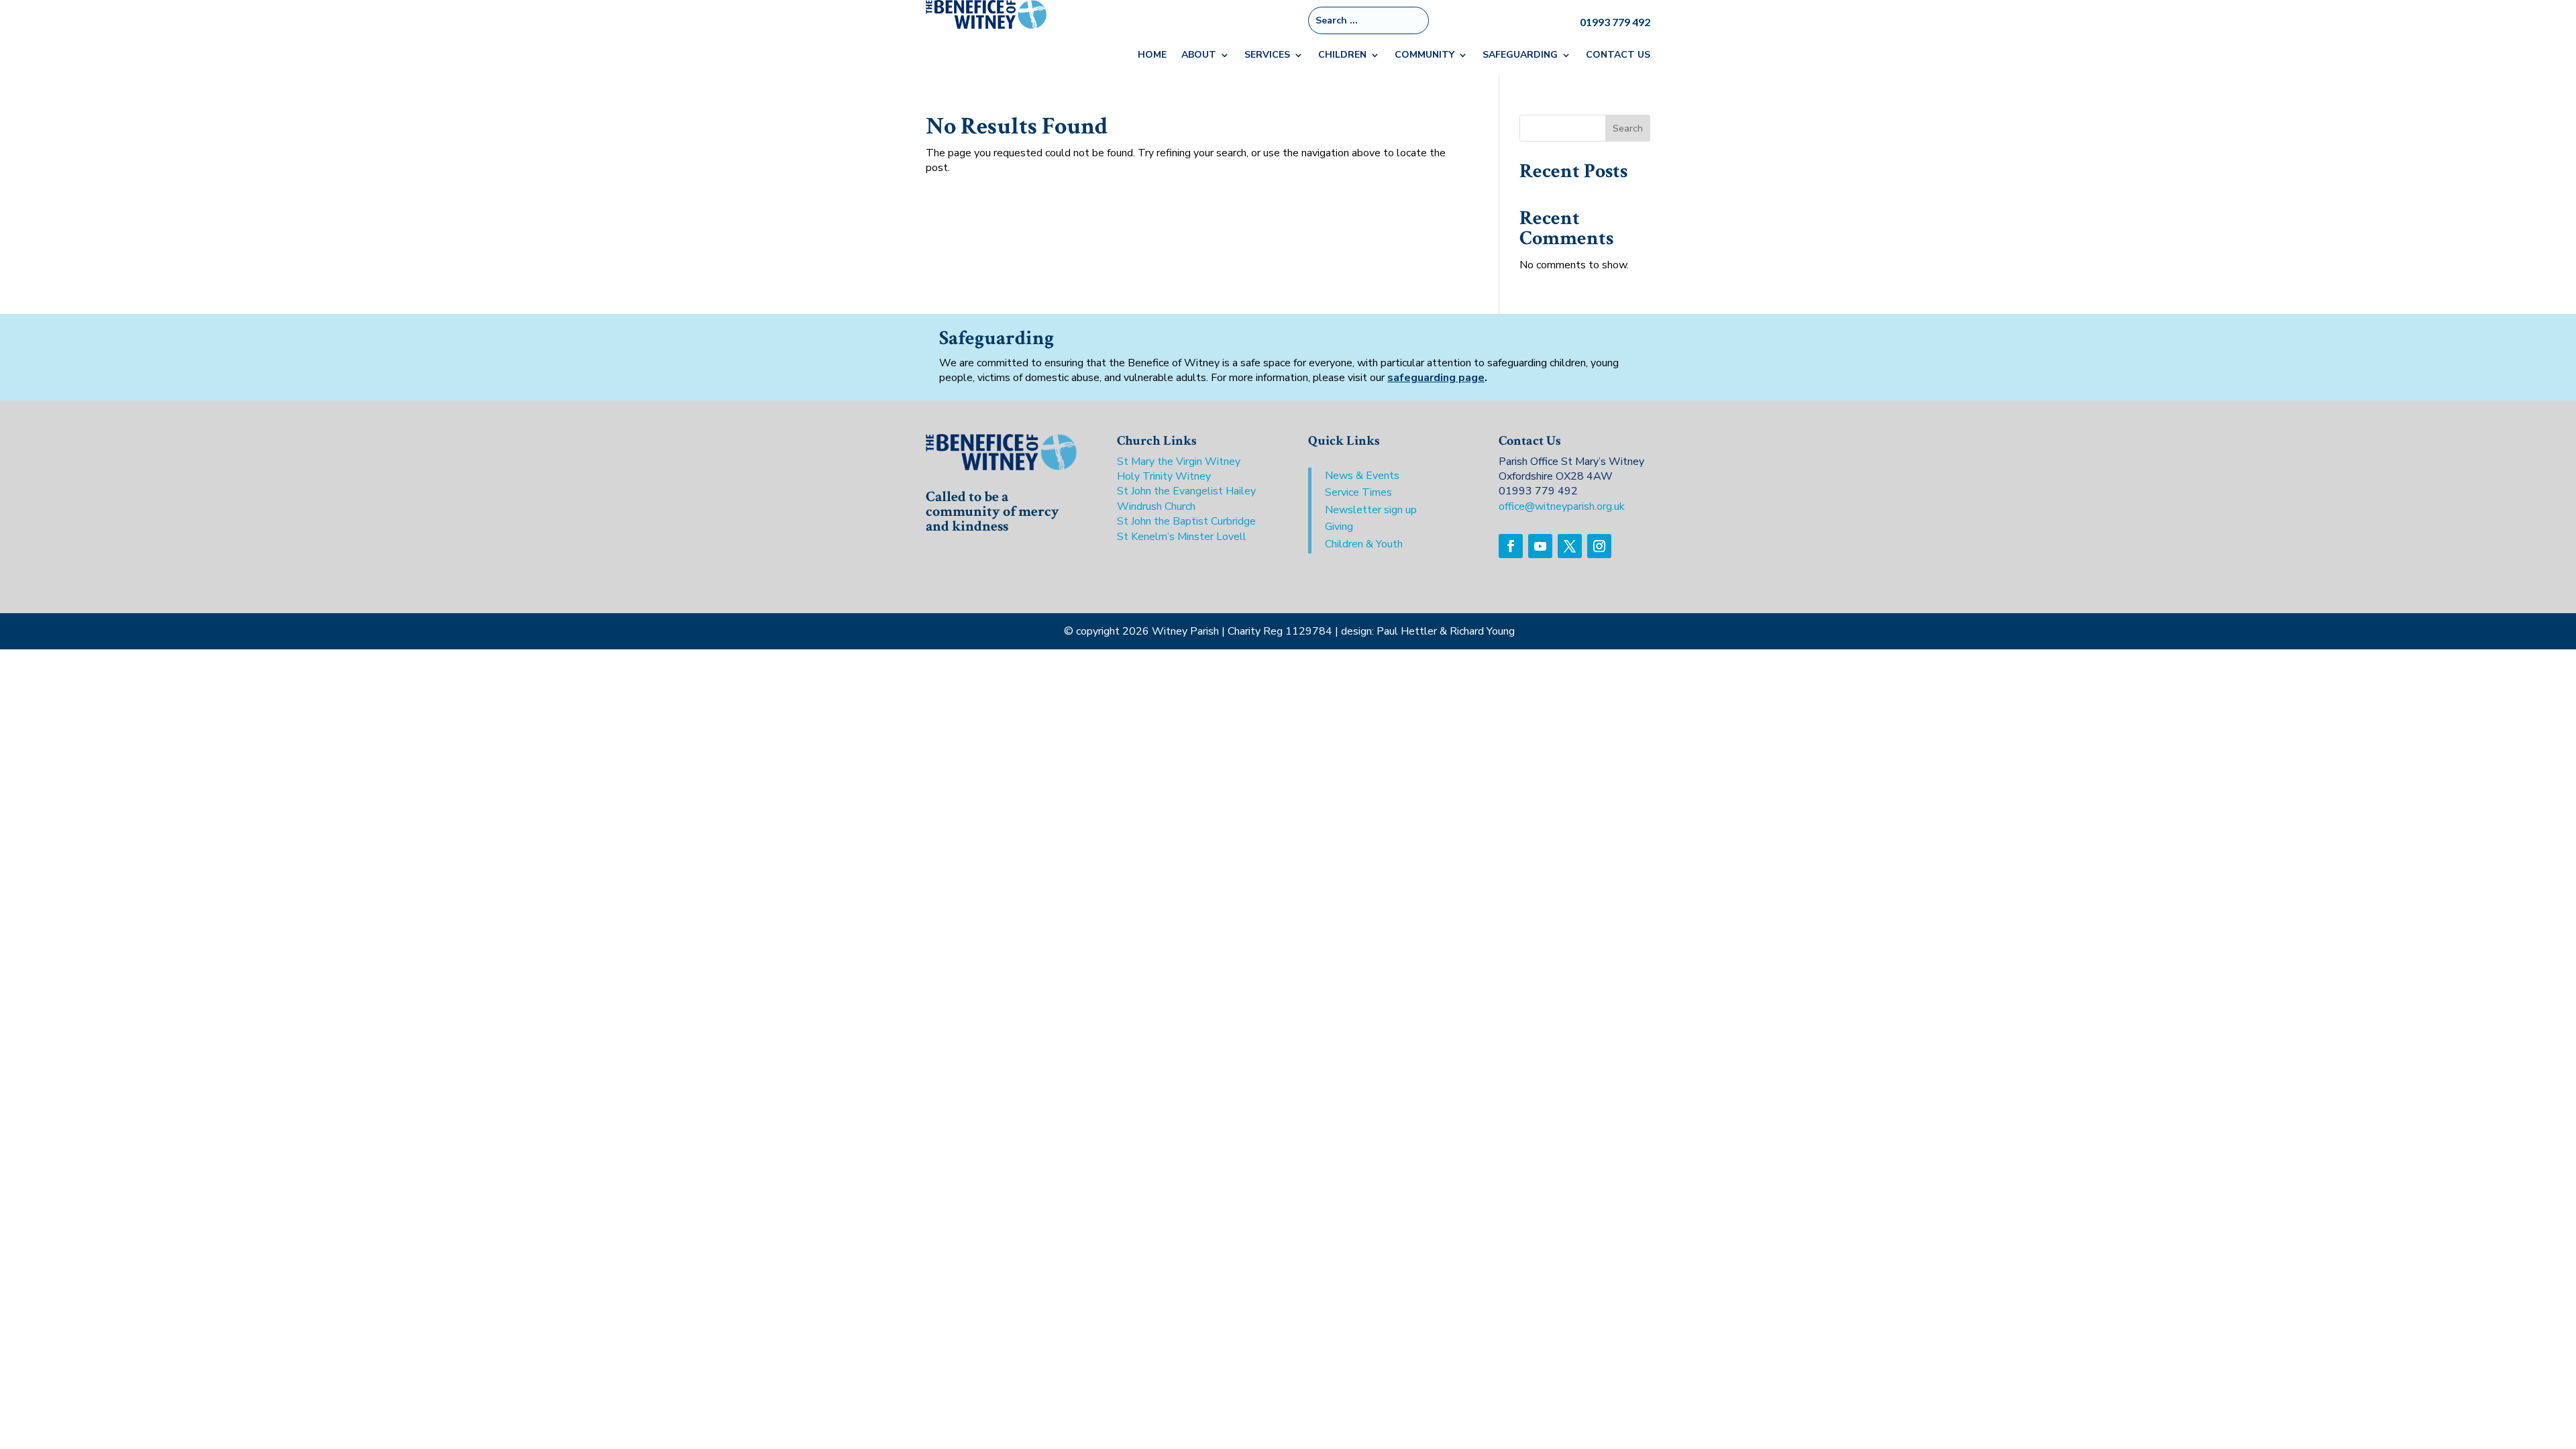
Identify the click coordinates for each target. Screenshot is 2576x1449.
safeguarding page (1436, 378)
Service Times (1358, 492)
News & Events (1362, 476)
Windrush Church (1156, 506)
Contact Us (1618, 56)
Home (1152, 56)
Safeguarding (1520, 56)
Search (1628, 128)
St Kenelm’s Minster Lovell (1182, 537)
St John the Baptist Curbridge (1186, 521)
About (1199, 56)
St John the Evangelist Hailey (1186, 491)
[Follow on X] (1570, 546)
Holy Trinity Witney (1164, 476)
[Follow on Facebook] (1511, 546)
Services (1267, 56)
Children (1342, 56)
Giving (1339, 527)
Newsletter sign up (1371, 510)
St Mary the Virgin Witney (1179, 462)
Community (1425, 56)
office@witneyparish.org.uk (1562, 506)
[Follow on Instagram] (1599, 546)
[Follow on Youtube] (1540, 546)
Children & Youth (1364, 544)
